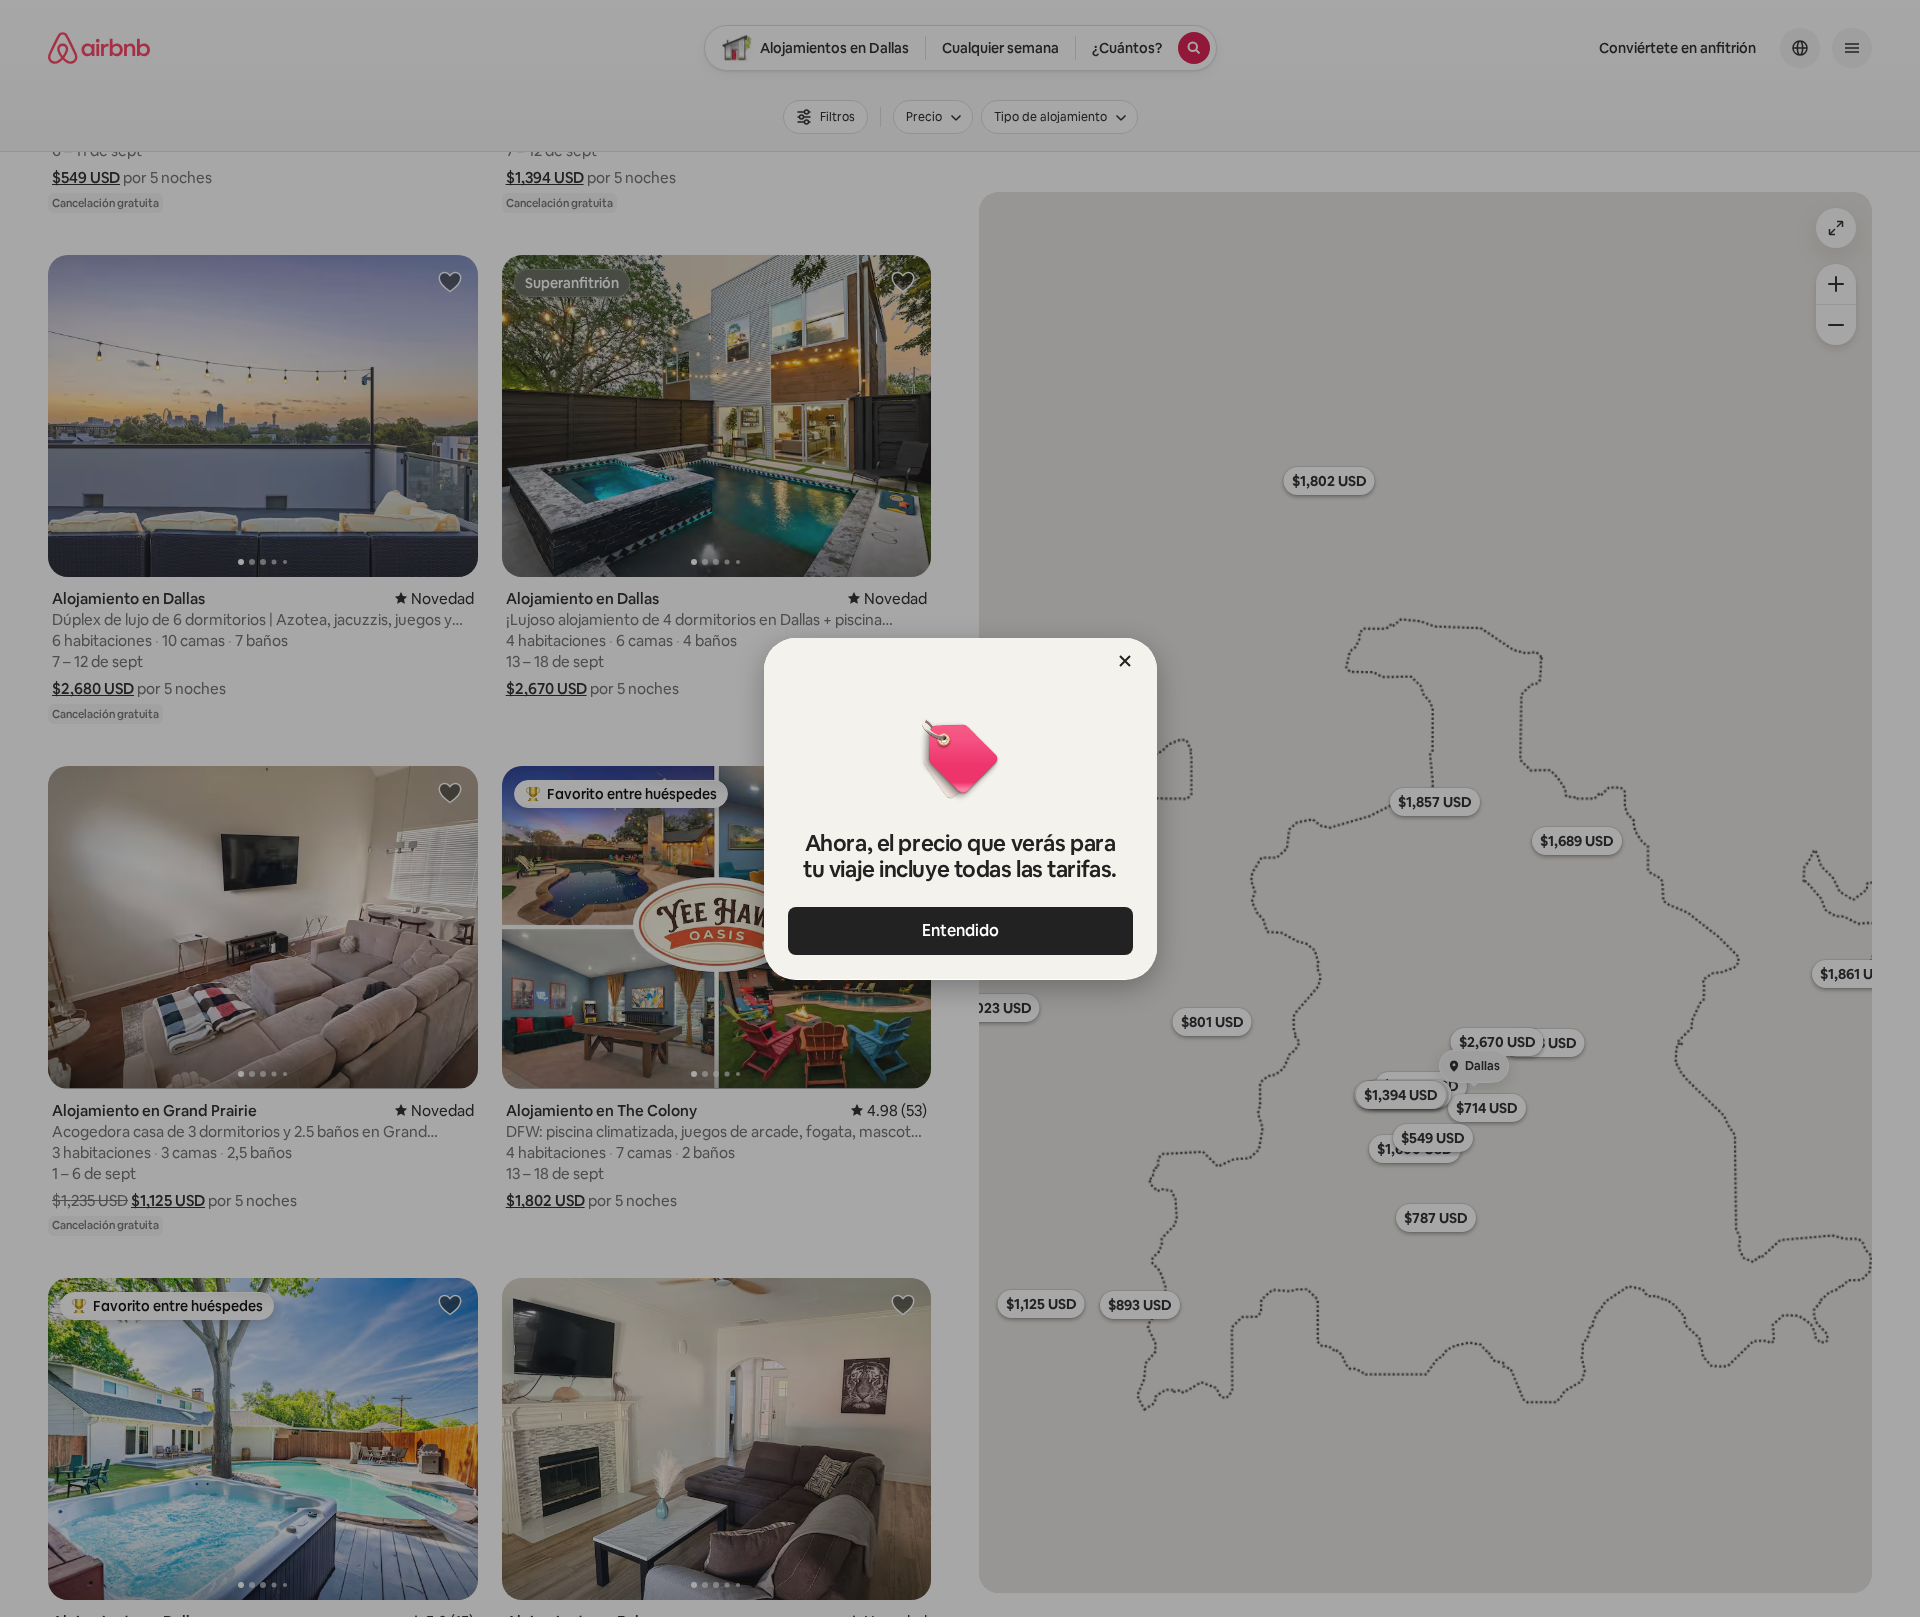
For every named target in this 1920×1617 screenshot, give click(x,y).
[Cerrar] (1125, 661)
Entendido (960, 930)
